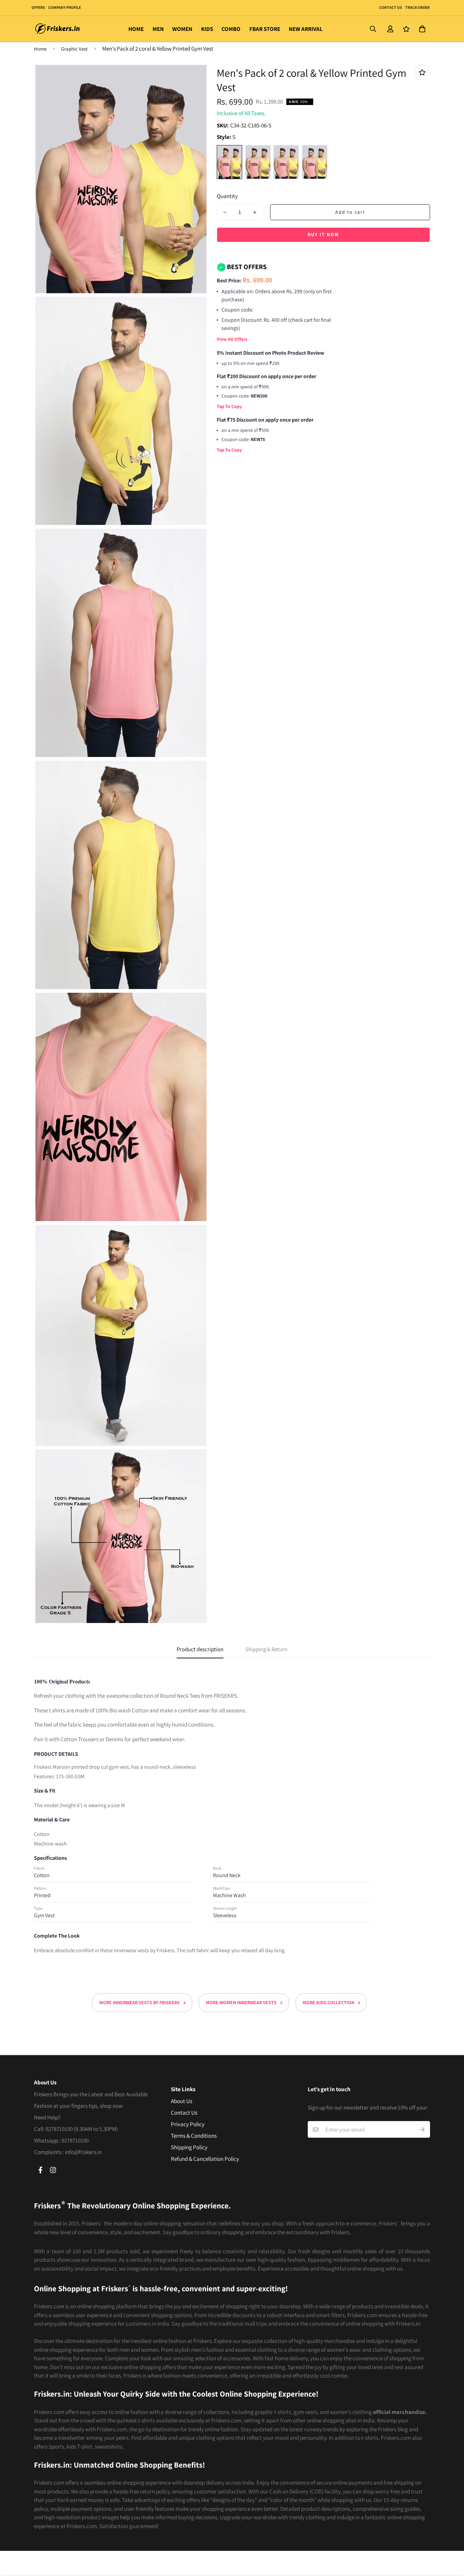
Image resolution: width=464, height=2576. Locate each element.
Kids (207, 29)
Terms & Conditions (194, 2136)
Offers (38, 7)
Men (158, 29)
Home (136, 29)
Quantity (227, 196)
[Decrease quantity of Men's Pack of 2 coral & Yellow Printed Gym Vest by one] (225, 212)
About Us (182, 2101)
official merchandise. (400, 2412)
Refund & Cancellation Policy (205, 2159)
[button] (421, 29)
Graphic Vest (74, 49)
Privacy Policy (188, 2124)
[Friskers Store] (58, 29)
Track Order (417, 7)
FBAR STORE (265, 29)
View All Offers (232, 339)
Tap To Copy (229, 406)
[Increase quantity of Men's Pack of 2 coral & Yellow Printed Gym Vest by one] (255, 212)
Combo (231, 29)
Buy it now (323, 234)
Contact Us (390, 7)
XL (315, 162)
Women (182, 29)
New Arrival (306, 29)
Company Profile (65, 7)
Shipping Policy (189, 2147)
